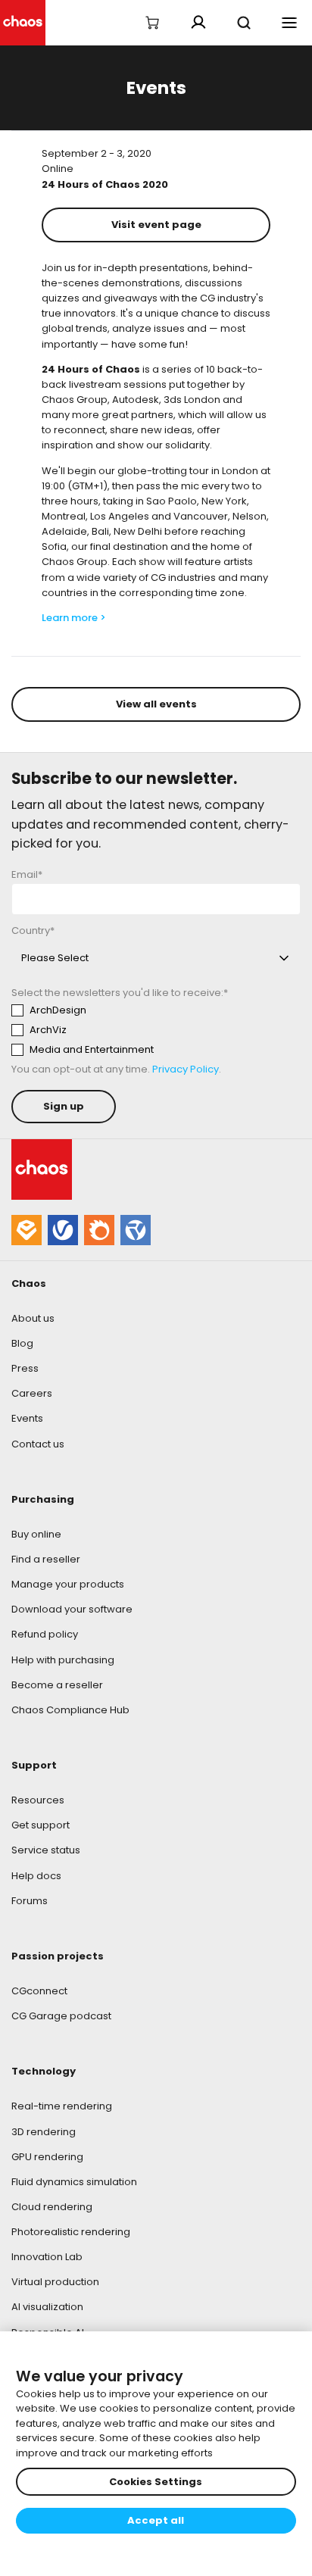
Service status (46, 1850)
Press (25, 1368)
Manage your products (68, 1584)
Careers (32, 1393)
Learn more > (75, 618)
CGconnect (39, 1991)
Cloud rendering (52, 2207)
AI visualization (47, 2307)
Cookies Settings (156, 2482)
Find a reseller (46, 1559)
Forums (30, 1901)
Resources (38, 1800)
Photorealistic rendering (71, 2232)
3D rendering (44, 2132)
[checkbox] (152, 1030)
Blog (22, 1343)
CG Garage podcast (61, 2016)
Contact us (38, 1444)
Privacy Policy (186, 1069)
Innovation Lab (47, 2257)
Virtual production (55, 2282)
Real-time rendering (62, 2106)
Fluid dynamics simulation (74, 2182)
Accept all (156, 2520)
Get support (41, 1825)
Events (27, 1418)
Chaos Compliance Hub (70, 1710)
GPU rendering (47, 2157)
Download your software (72, 1609)
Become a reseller (57, 1685)
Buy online (36, 1534)
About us (33, 1318)
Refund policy (45, 1634)
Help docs (36, 1876)
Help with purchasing (63, 1660)
